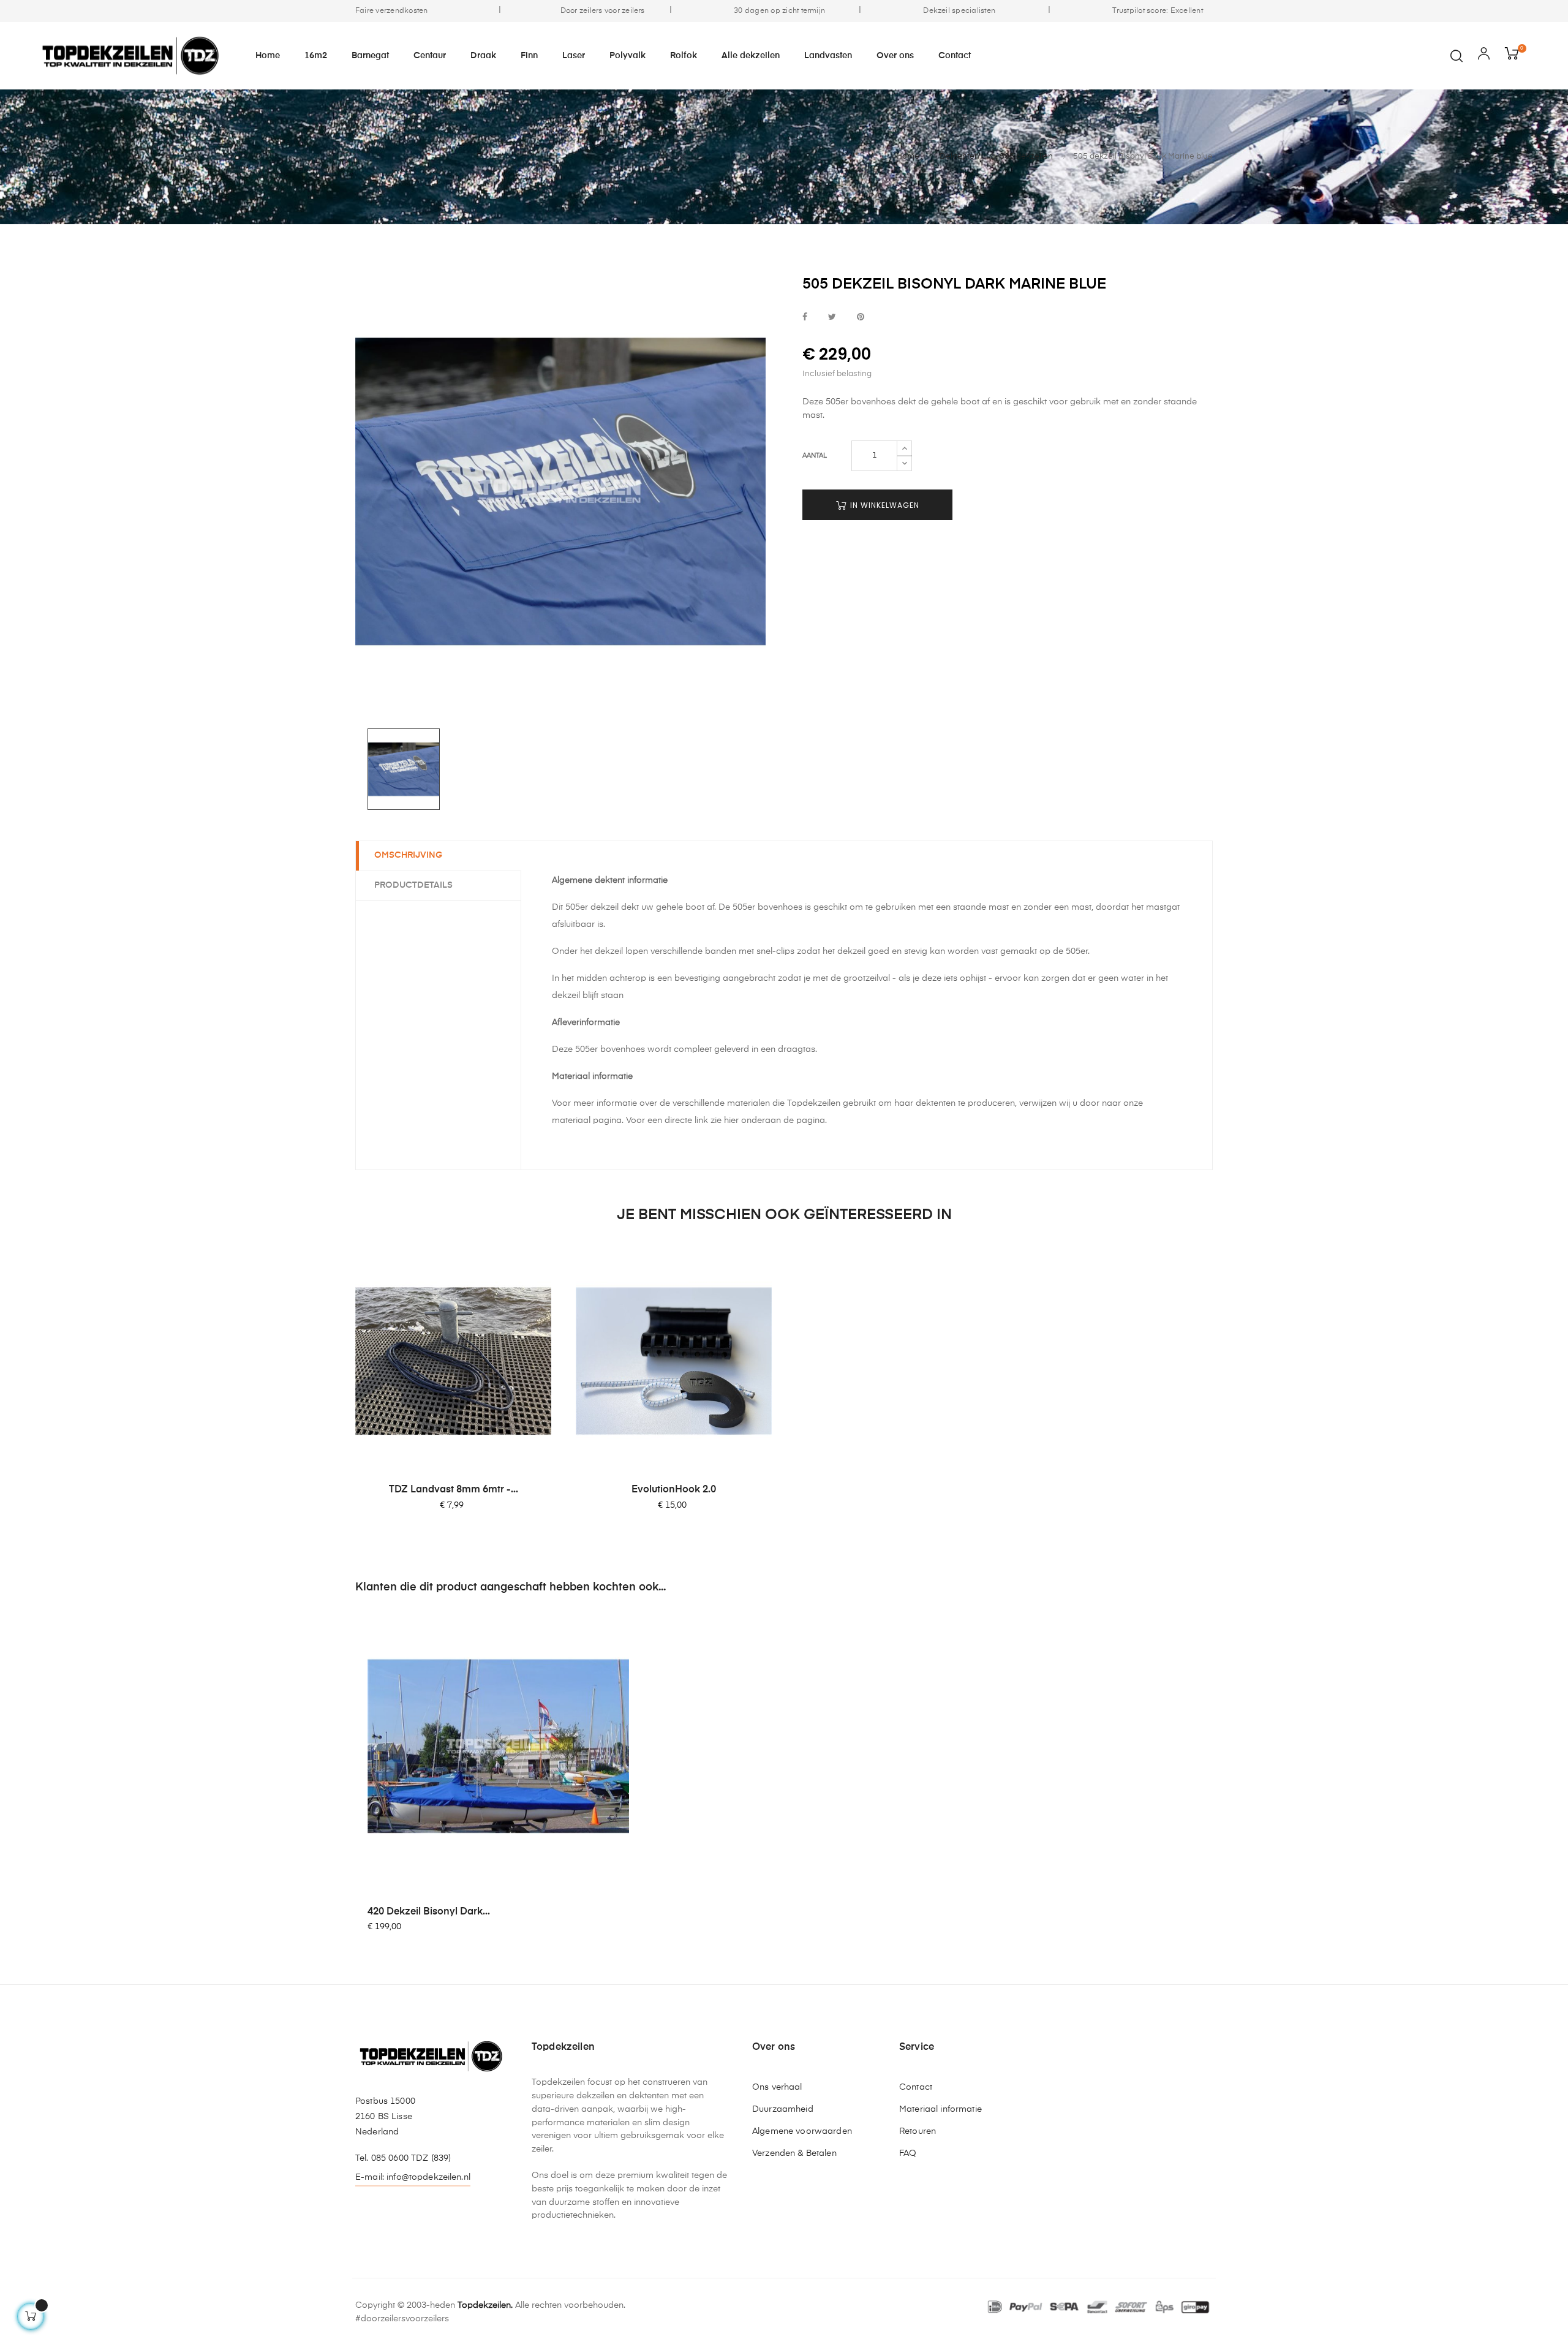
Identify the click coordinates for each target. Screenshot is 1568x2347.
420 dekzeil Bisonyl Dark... (429, 1912)
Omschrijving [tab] (408, 855)
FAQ (908, 2153)
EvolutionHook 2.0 (674, 1490)
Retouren (918, 2131)
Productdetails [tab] (413, 885)
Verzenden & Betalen (794, 2153)
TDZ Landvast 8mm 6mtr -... (454, 1490)
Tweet (832, 318)
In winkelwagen (884, 505)
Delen (805, 318)
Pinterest (861, 318)
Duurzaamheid (783, 2109)
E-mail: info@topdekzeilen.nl (413, 2177)
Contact (916, 2087)
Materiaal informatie (940, 2109)
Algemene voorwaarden (802, 2131)
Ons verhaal (777, 2087)
